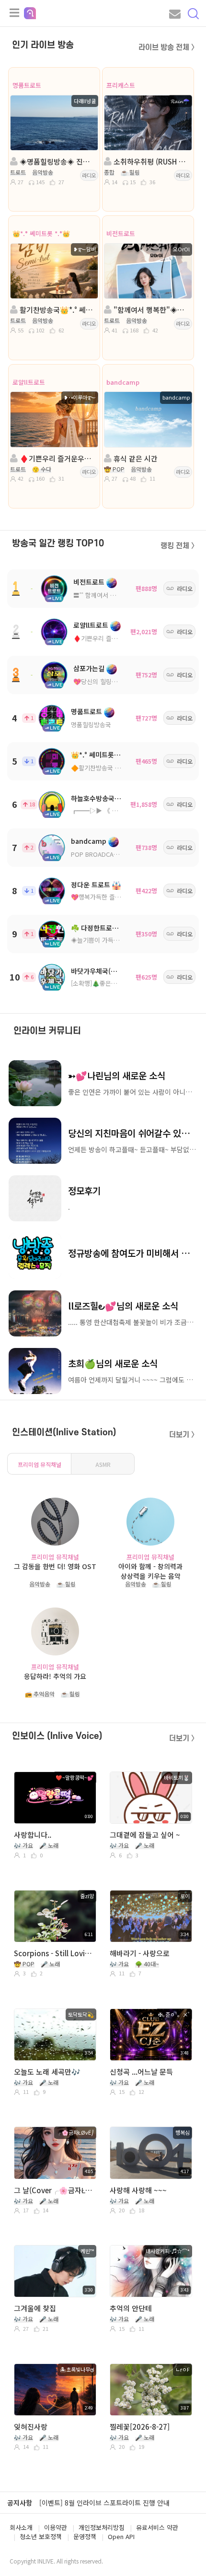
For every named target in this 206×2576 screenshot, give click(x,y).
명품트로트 (27, 85)
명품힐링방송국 (91, 725)
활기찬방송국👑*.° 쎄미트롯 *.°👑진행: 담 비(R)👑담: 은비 (57, 310)
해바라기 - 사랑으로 (140, 1953)
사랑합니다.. (33, 1835)
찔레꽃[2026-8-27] (140, 2427)
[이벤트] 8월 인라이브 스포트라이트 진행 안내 (104, 2503)
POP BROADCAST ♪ (100, 854)
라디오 (89, 175)
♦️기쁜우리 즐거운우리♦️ (108, 638)
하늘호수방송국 (93, 798)
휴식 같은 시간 (135, 458)
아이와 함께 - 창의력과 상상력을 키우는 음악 (150, 1571)
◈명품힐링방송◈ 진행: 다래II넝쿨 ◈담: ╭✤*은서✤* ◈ (57, 161)
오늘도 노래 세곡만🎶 (47, 2072)
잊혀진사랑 (31, 2427)
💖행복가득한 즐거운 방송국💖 (112, 897)
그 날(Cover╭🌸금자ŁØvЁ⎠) (54, 2190)
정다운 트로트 (91, 885)
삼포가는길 (89, 668)
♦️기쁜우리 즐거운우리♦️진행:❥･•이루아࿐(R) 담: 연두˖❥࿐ (57, 458)
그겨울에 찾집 (35, 2308)
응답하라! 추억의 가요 (55, 1676)
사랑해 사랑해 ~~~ (138, 2190)
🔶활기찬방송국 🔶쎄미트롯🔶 (112, 768)
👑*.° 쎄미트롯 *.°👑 (41, 233)
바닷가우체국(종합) (98, 971)
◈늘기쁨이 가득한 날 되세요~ (110, 940)
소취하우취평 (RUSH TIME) (151, 161)
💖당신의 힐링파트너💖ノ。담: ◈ (119, 681)
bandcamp (123, 382)
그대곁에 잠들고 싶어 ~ (145, 1835)
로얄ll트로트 (29, 382)
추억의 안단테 (131, 2308)
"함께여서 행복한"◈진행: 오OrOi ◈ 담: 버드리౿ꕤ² (151, 310)
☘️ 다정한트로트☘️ (99, 928)
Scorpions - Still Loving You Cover (54, 1953)
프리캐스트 (121, 85)
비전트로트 (121, 233)
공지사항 (20, 2503)
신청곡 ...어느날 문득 (141, 2072)
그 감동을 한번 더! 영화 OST (55, 1566)
